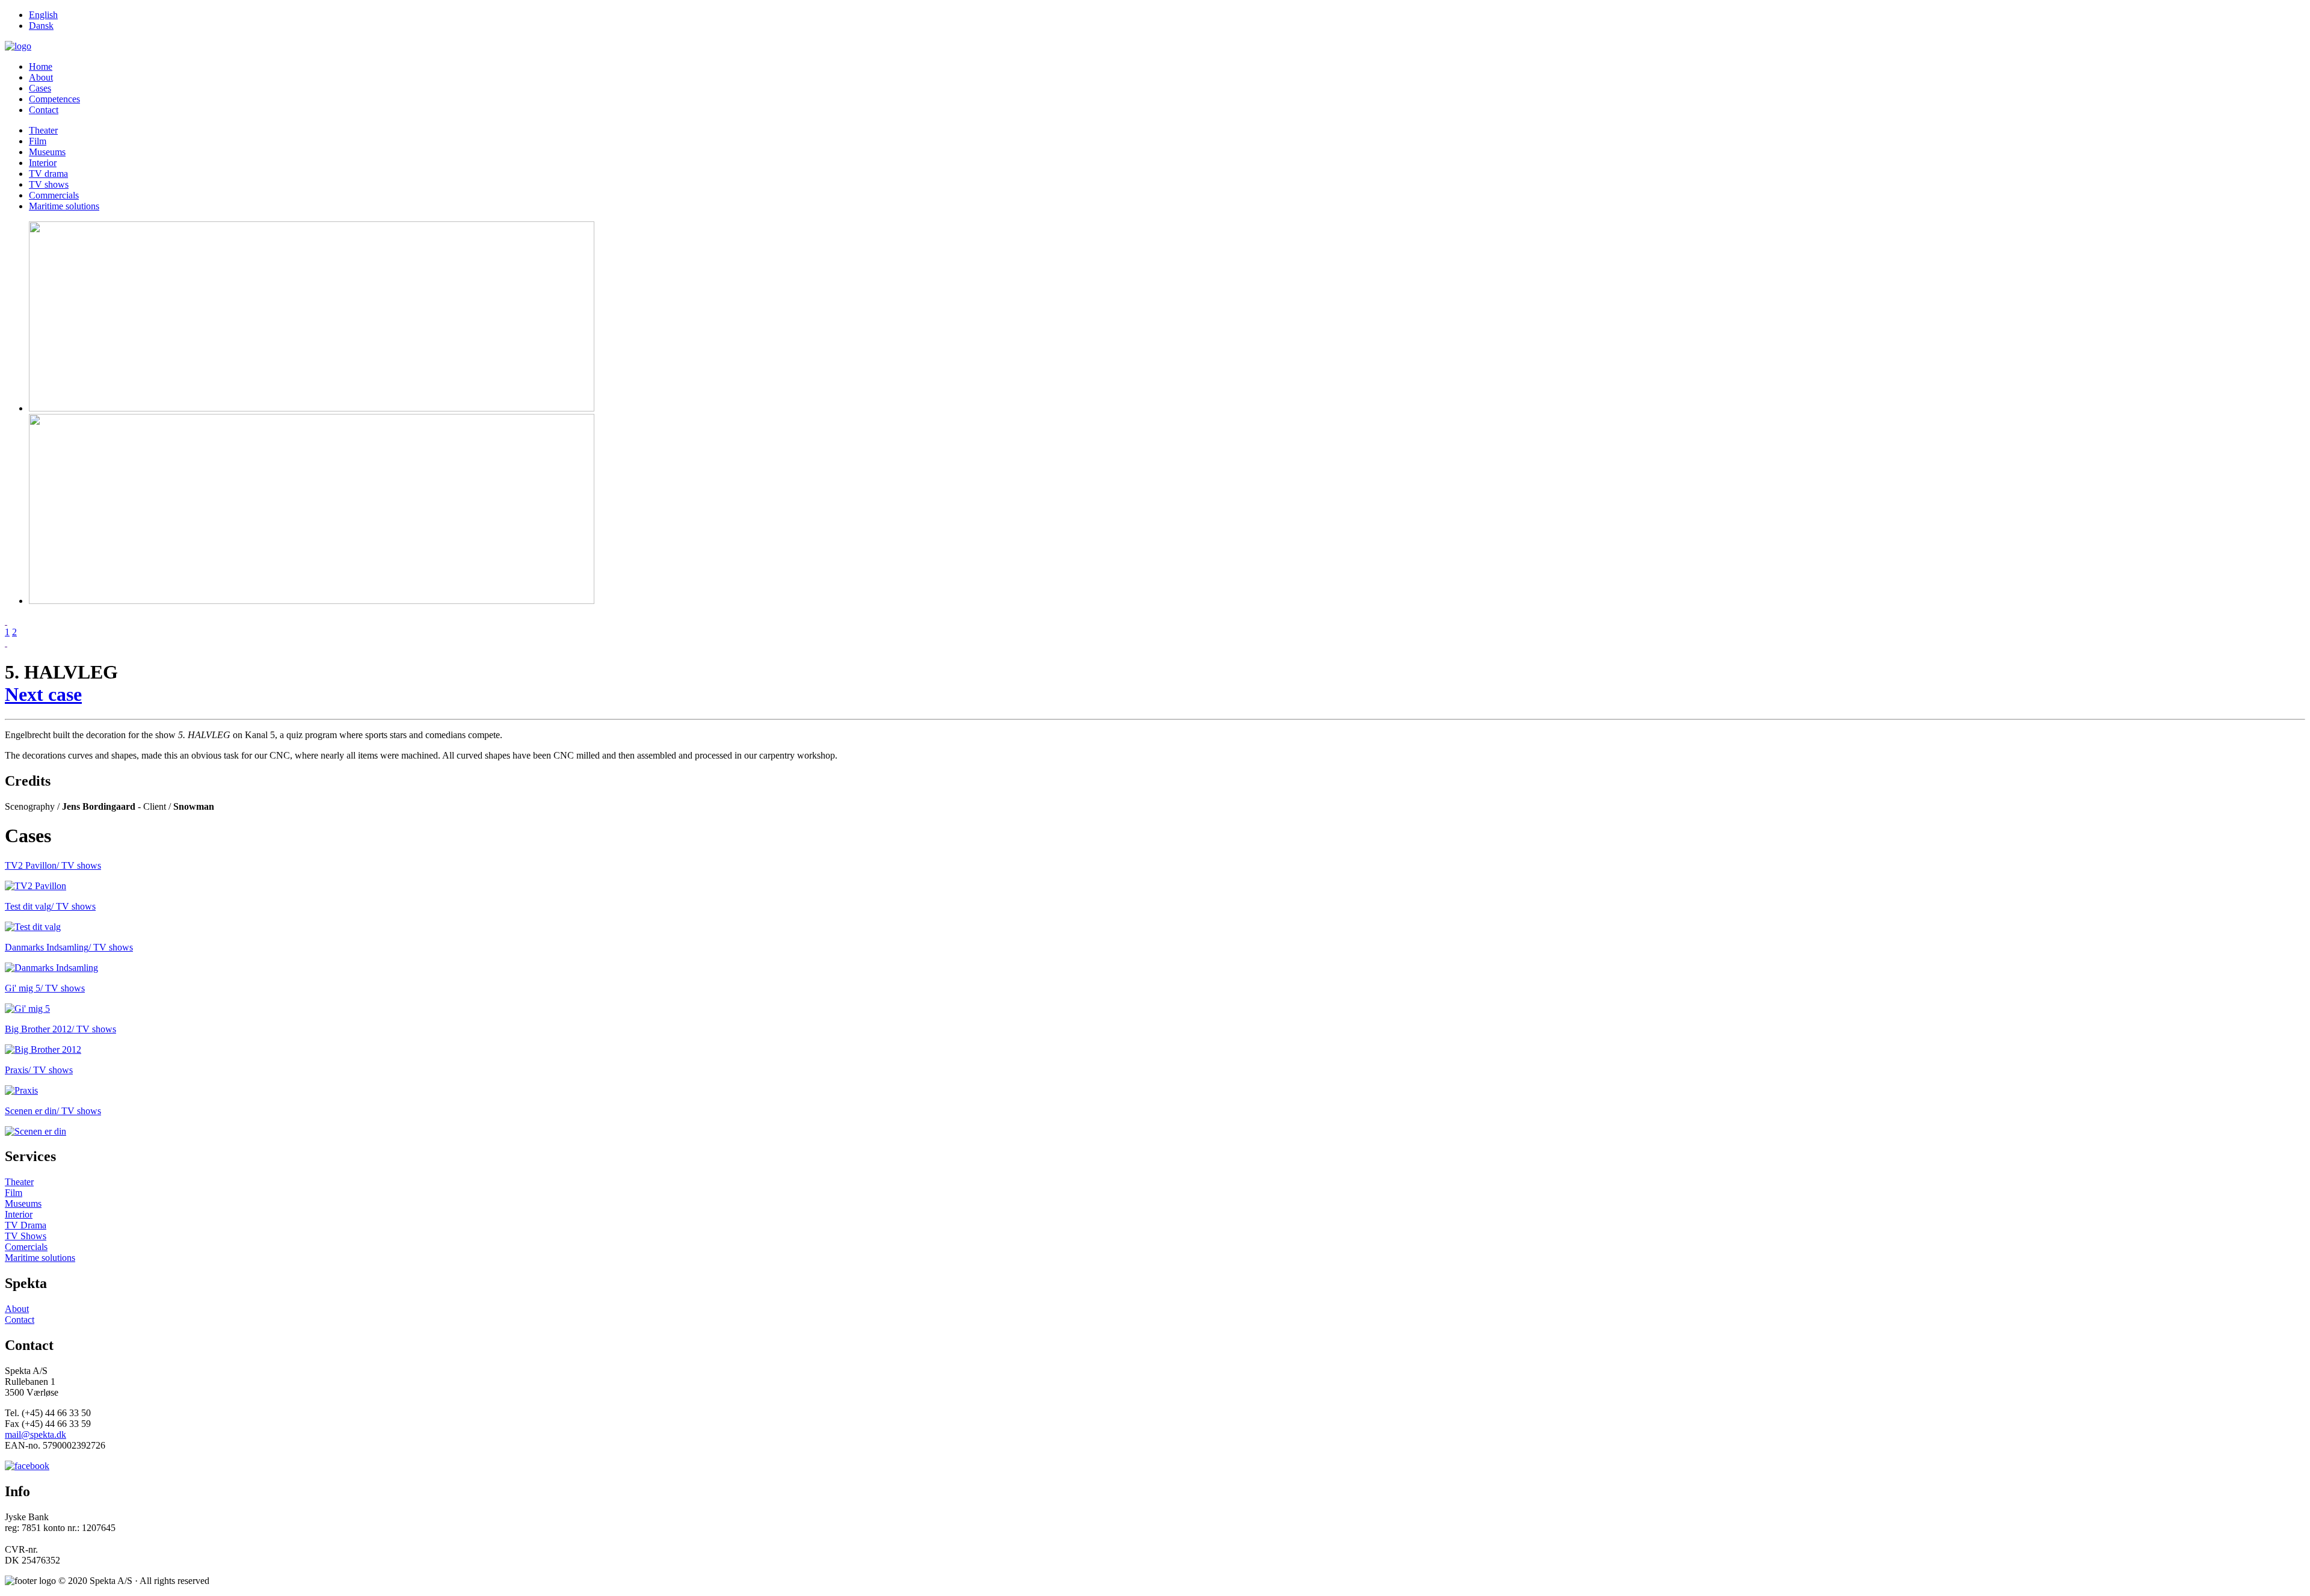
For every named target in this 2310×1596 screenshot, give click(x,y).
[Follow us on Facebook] (27, 1466)
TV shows (49, 184)
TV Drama (26, 1225)
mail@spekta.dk (35, 1434)
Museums (47, 152)
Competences (54, 99)
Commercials (54, 195)
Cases (40, 88)
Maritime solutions (64, 206)
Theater (43, 130)
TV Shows (26, 1236)
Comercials (26, 1247)
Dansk (41, 26)
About (41, 77)
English (43, 15)
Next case (43, 694)
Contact (44, 110)
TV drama (48, 174)
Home (41, 66)
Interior (43, 163)
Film (38, 141)
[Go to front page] (18, 46)
